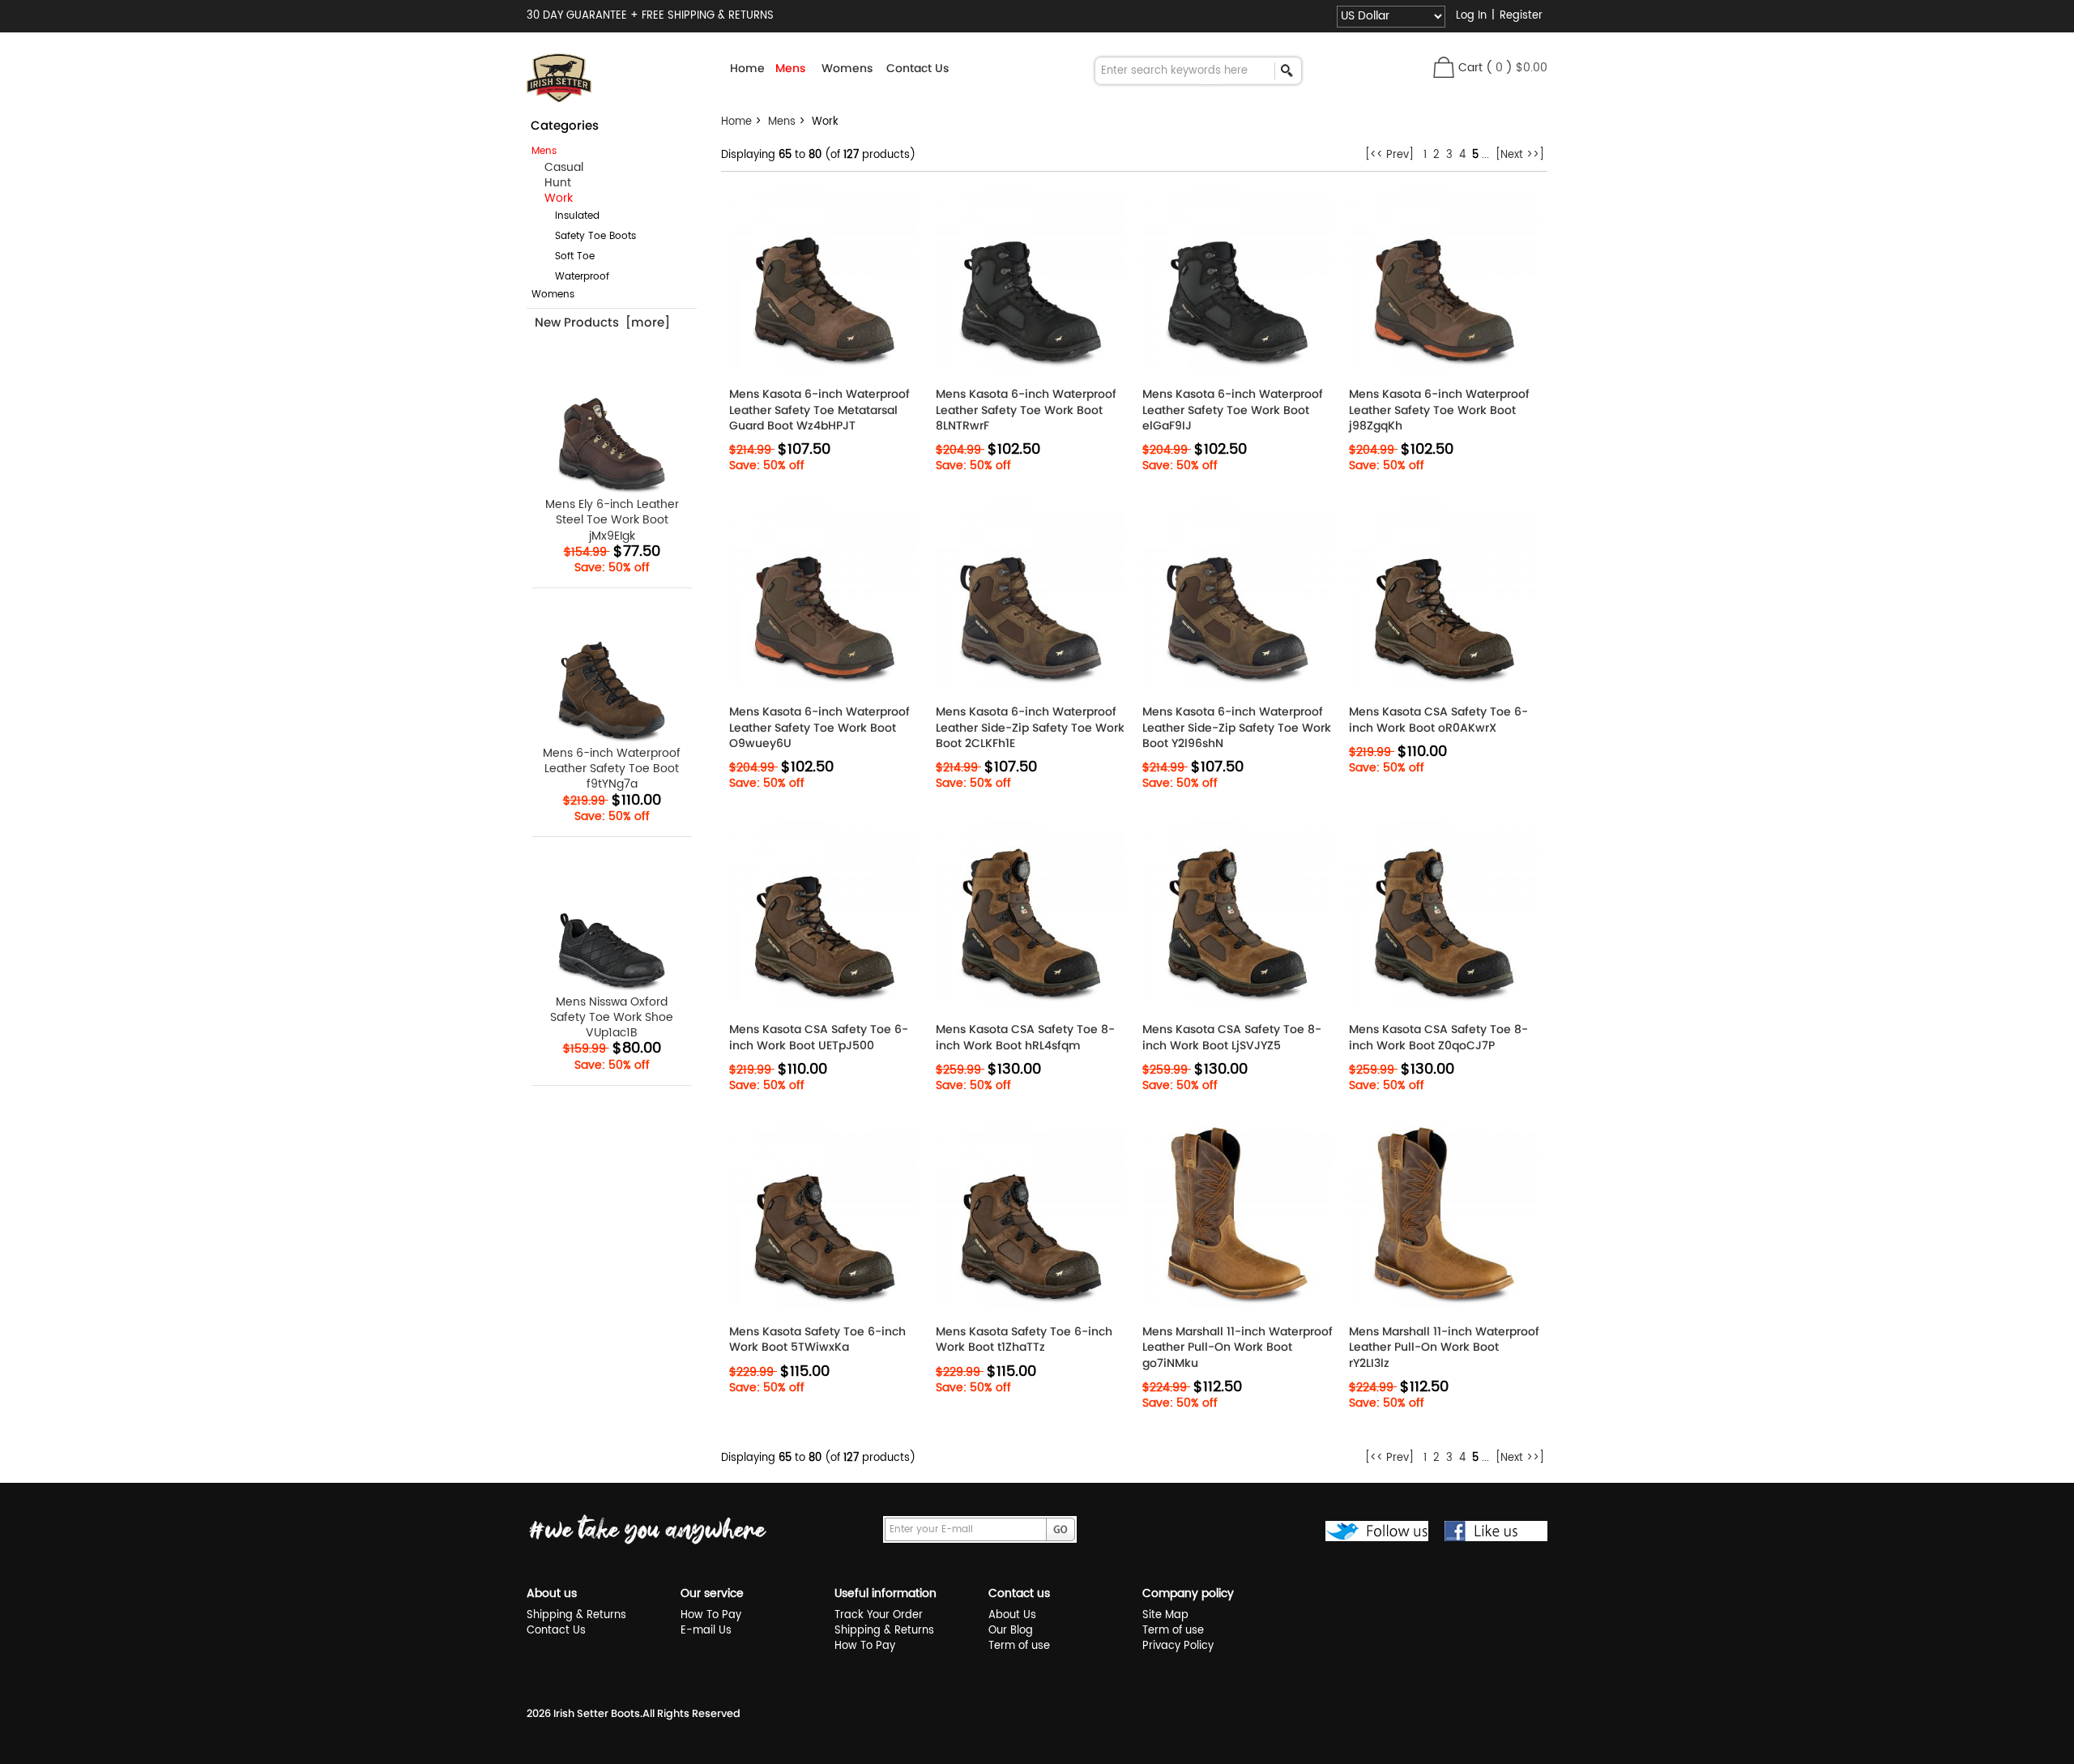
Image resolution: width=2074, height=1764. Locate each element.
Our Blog (1011, 1631)
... (1485, 155)
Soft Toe (565, 256)
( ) (1517, 68)
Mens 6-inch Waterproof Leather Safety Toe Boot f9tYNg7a (612, 768)
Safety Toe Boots (586, 236)
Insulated (568, 216)
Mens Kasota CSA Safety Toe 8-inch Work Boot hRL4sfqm (1025, 1037)
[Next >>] (1520, 155)
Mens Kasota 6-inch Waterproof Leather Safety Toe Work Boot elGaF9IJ (1233, 410)
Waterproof (572, 277)
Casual (557, 167)
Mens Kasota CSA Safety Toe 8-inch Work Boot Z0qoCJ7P (1438, 1037)
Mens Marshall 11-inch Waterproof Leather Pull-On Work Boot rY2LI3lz (1444, 1347)
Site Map (1165, 1615)
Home (747, 68)
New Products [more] (602, 322)
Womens (553, 295)
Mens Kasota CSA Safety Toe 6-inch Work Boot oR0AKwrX (1438, 720)
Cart (1470, 68)
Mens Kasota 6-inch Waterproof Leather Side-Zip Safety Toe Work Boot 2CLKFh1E (1030, 727)
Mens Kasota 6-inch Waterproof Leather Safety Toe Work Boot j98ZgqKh (1439, 410)
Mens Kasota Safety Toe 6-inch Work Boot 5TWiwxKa (817, 1339)
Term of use (1019, 1646)
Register (1521, 16)
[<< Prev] (1389, 155)
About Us (1012, 1615)
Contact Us (918, 68)
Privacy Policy (1178, 1646)
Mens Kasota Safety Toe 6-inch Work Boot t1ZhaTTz (1024, 1339)
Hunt (551, 183)
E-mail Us (706, 1631)
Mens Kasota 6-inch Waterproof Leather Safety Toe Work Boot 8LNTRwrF (1026, 410)
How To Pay (711, 1615)
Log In (1471, 16)
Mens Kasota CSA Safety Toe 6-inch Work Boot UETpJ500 (819, 1037)
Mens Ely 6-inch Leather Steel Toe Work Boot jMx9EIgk (612, 519)
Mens (782, 122)
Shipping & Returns (576, 1615)
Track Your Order (879, 1615)
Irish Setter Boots (597, 1713)
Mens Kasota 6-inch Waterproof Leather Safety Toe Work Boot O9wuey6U (819, 727)
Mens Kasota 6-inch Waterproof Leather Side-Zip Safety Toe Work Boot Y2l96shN (1237, 727)
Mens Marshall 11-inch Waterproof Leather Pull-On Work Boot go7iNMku (1238, 1347)
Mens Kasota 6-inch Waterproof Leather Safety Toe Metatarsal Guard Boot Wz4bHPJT (819, 410)
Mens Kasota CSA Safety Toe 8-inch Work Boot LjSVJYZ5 (1232, 1037)
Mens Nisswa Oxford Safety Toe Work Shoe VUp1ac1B (612, 1017)
